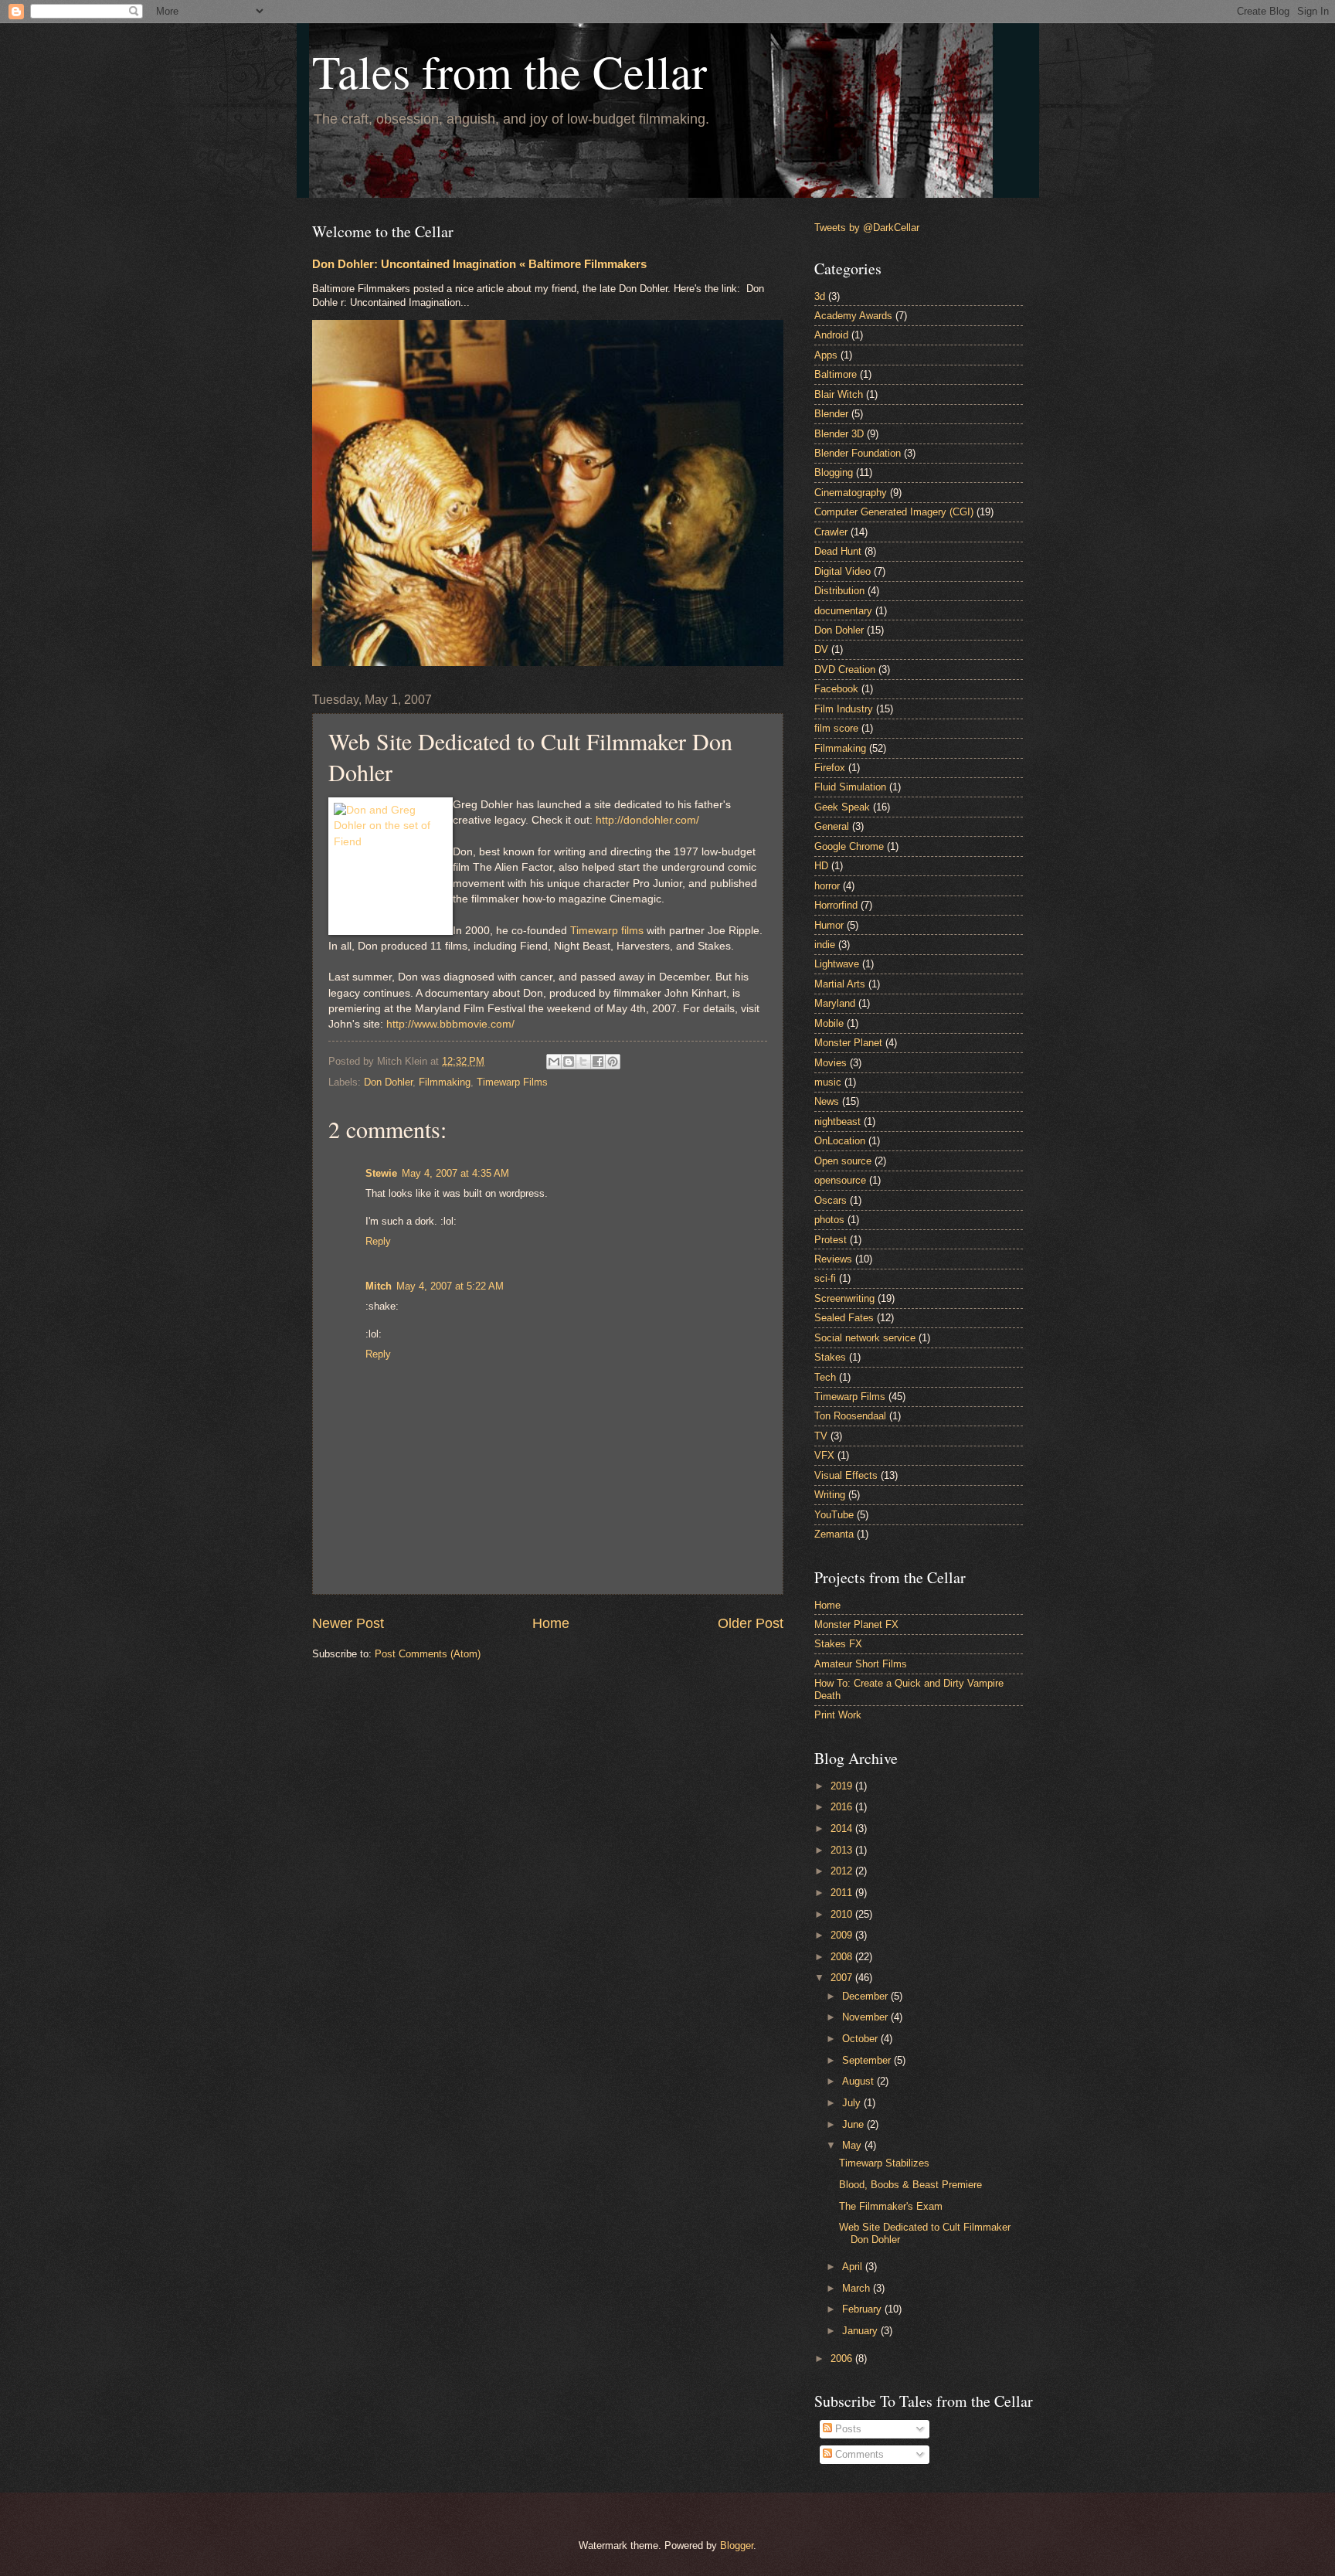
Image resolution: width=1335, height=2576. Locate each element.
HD (821, 866)
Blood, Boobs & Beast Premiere (910, 2185)
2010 (843, 1914)
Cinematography (851, 493)
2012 (843, 1871)
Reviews (833, 1259)
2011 (843, 1893)
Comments (858, 2454)
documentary (843, 611)
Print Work (838, 1715)
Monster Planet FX (856, 1624)
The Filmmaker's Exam (891, 2206)
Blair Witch (839, 394)
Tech (825, 1377)
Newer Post (348, 1623)
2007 (843, 1978)
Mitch (379, 1286)
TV (821, 1436)
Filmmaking (445, 1082)
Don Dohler (388, 1082)
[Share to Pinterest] (613, 1062)
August (859, 2081)
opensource (840, 1180)
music (828, 1082)
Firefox (830, 768)
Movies (831, 1063)
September (868, 2060)
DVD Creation (845, 669)
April (854, 2267)
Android (831, 335)
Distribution (839, 591)
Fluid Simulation (850, 787)
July (853, 2103)
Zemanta (834, 1534)
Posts (847, 2429)
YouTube (834, 1515)
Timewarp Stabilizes (884, 2163)
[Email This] (554, 1062)
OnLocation (840, 1141)
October (861, 2039)
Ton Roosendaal (850, 1416)
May (853, 2145)
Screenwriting (844, 1298)
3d (820, 296)
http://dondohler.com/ (647, 820)
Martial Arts (840, 984)
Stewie (381, 1173)
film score (836, 728)
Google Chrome (849, 846)
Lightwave (837, 964)
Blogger (737, 2545)
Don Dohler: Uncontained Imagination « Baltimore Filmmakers (479, 264)
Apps (826, 355)
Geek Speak (842, 807)
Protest (831, 1240)
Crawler (831, 532)
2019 (843, 1786)
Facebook (836, 689)
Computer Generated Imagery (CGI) (894, 512)
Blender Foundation (858, 453)
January (861, 2331)
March (858, 2288)
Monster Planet (848, 1043)
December (866, 1996)
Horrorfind (836, 905)
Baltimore (836, 374)
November (866, 2017)
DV (821, 649)
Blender (831, 414)
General (832, 826)
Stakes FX (838, 1644)
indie (825, 945)
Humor (829, 925)
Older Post (751, 1623)
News (827, 1101)
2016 (843, 1807)
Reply (378, 1241)
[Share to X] (583, 1062)
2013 (843, 1850)
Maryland (835, 1003)
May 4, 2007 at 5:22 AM (450, 1286)
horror (827, 886)
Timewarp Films (512, 1082)
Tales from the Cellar (510, 71)
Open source (843, 1161)
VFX (824, 1455)
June (854, 2124)
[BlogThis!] (569, 1062)
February (863, 2309)
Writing (830, 1495)
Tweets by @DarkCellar (867, 228)
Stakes (830, 1357)
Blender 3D (839, 434)
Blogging (834, 472)
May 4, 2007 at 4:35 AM (455, 1173)
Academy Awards (853, 316)
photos (829, 1220)
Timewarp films (607, 931)
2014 (843, 1828)
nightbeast (837, 1121)
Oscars (831, 1200)
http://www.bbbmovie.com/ (450, 1024)
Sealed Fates (844, 1318)
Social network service (865, 1338)
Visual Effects (846, 1475)
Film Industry (844, 709)
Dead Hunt (838, 551)
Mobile (829, 1023)
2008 (843, 1957)
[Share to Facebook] (598, 1062)
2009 (843, 1935)
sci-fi (825, 1278)
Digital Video (842, 571)
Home (551, 1623)
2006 (843, 2359)
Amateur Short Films (861, 1664)
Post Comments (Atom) (428, 1654)
